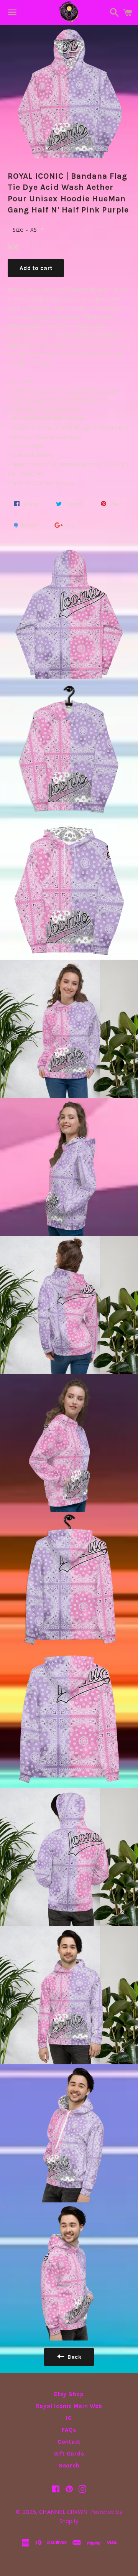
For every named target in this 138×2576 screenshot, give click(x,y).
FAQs (69, 2430)
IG (69, 2418)
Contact (69, 2442)
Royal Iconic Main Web (69, 2406)
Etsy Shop (69, 2394)
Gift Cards (69, 2454)
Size (18, 229)
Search (69, 2466)
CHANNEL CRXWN (63, 2512)
